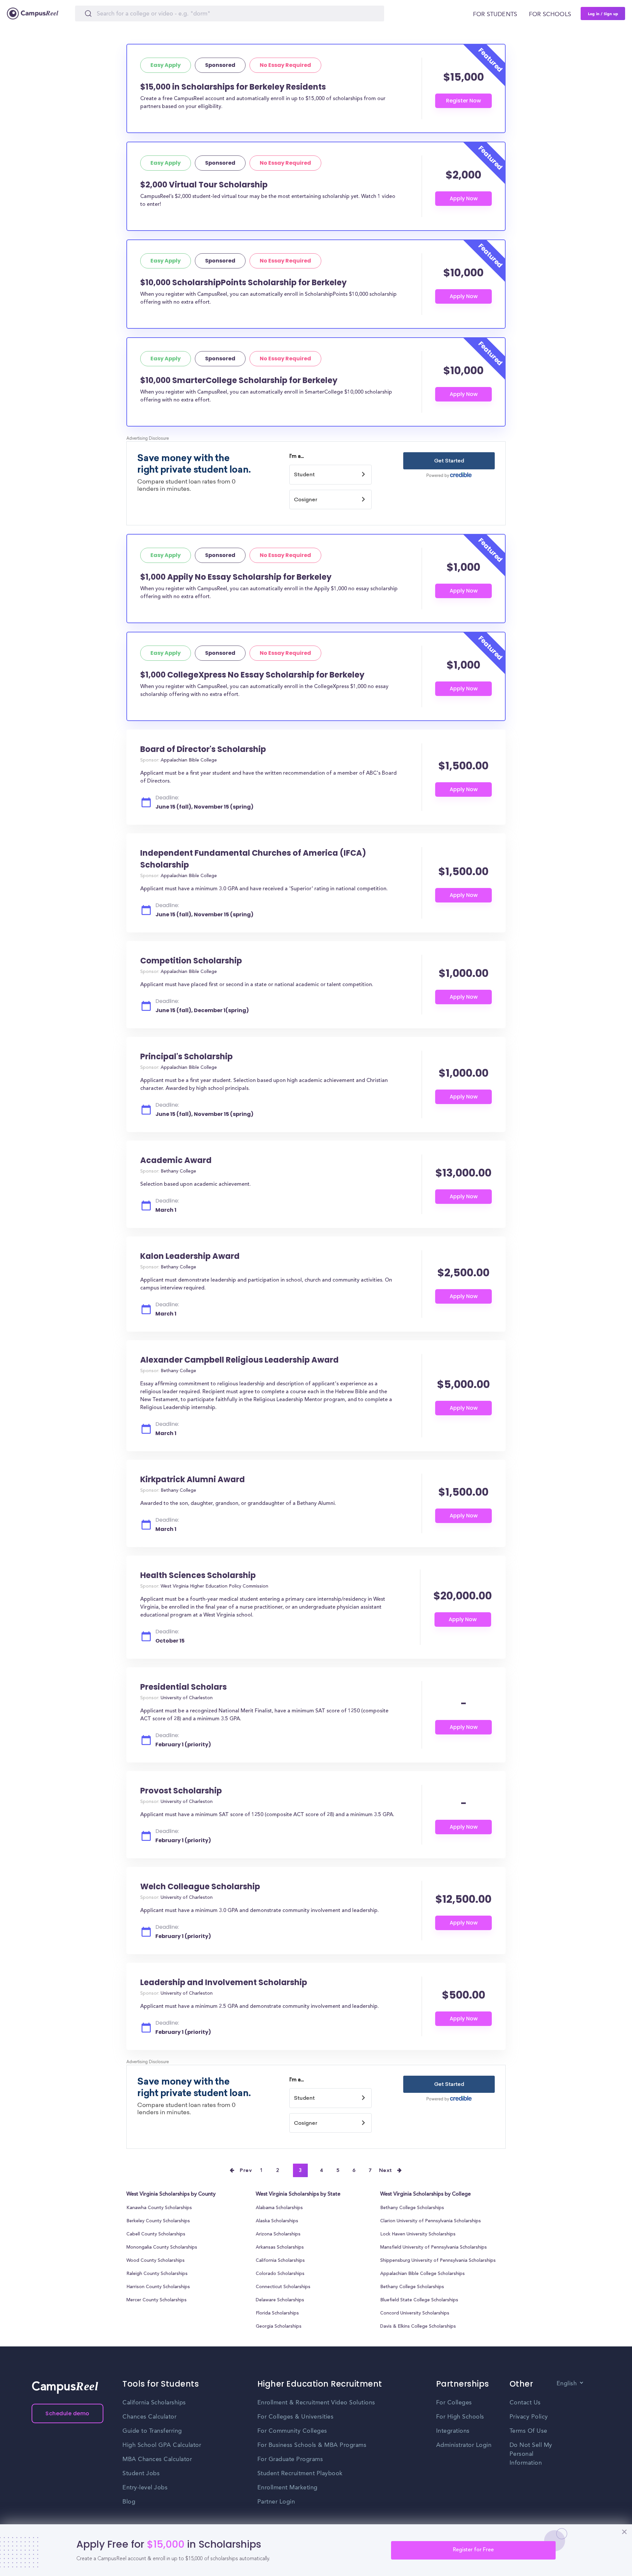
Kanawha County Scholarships (159, 2208)
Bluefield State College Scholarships (419, 2300)
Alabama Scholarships (279, 2208)
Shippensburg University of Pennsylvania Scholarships (438, 2261)
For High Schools (460, 2417)
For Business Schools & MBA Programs (312, 2445)
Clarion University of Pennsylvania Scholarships (431, 2221)
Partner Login (276, 2502)
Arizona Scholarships (278, 2234)
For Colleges (454, 2403)
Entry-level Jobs (145, 2488)
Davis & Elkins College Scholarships (418, 2327)
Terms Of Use (528, 2431)
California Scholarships (280, 2261)
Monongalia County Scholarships (162, 2248)
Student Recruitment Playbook (300, 2474)
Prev (246, 2171)
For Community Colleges (292, 2431)
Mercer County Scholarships (157, 2300)
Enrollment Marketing (288, 2488)
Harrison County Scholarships (158, 2287)
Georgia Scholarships (279, 2327)
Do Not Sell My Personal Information (531, 2454)
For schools (550, 14)
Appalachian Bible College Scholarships (422, 2274)
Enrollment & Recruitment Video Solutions (316, 2403)
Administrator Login (464, 2445)
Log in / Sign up (603, 14)
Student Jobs (141, 2474)
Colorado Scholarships (280, 2274)
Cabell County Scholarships (156, 2234)
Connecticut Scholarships (283, 2287)
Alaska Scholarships (277, 2221)
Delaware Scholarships (280, 2300)
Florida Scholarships (277, 2313)
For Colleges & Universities (296, 2417)
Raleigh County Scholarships (157, 2274)
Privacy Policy (529, 2417)
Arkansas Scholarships (280, 2248)
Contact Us (525, 2403)
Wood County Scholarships (156, 2261)
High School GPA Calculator (162, 2445)
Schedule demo (67, 2413)
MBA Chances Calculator (157, 2459)
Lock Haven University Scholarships (418, 2234)
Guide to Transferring (152, 2431)
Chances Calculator (149, 2417)
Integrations (453, 2431)
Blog (129, 2502)
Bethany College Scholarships (412, 2208)
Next (386, 2171)
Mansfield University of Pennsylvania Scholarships (434, 2248)
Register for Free (473, 2550)
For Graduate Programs (290, 2459)
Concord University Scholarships (415, 2313)
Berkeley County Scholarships (158, 2221)
